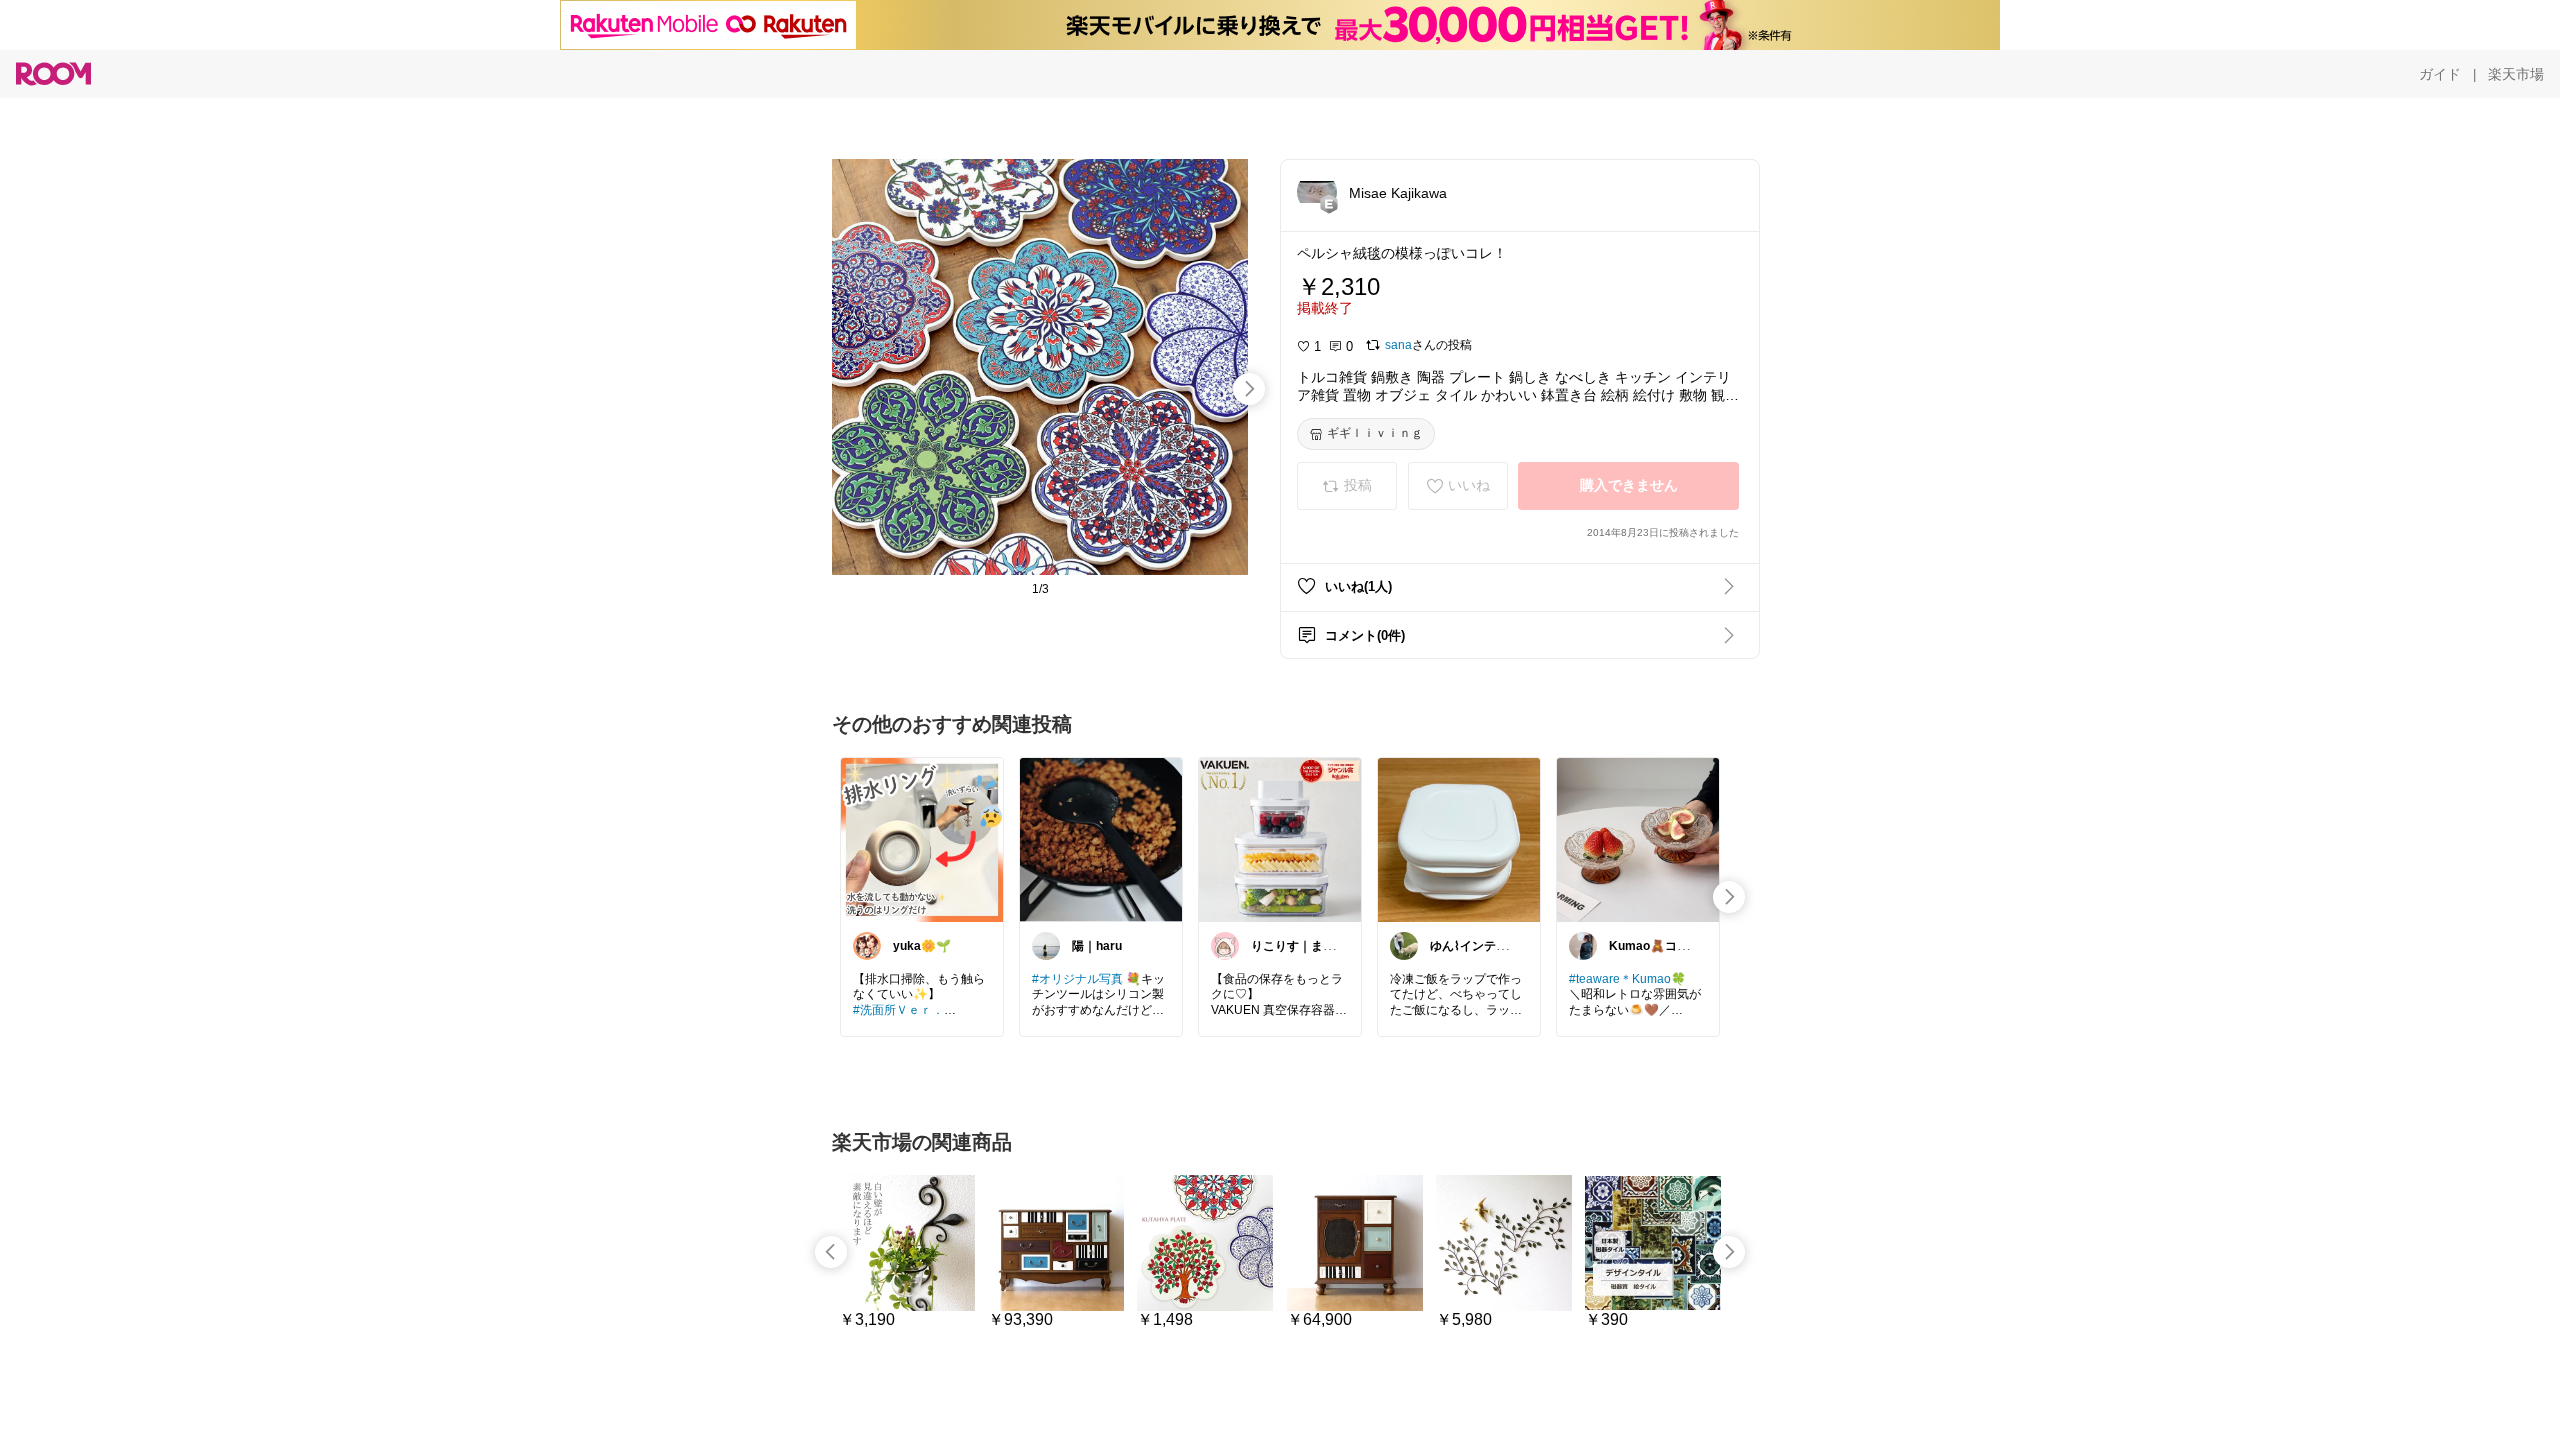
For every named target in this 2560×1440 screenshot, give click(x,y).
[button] (1317, 192)
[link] (922, 839)
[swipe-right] (1249, 389)
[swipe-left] (831, 1252)
